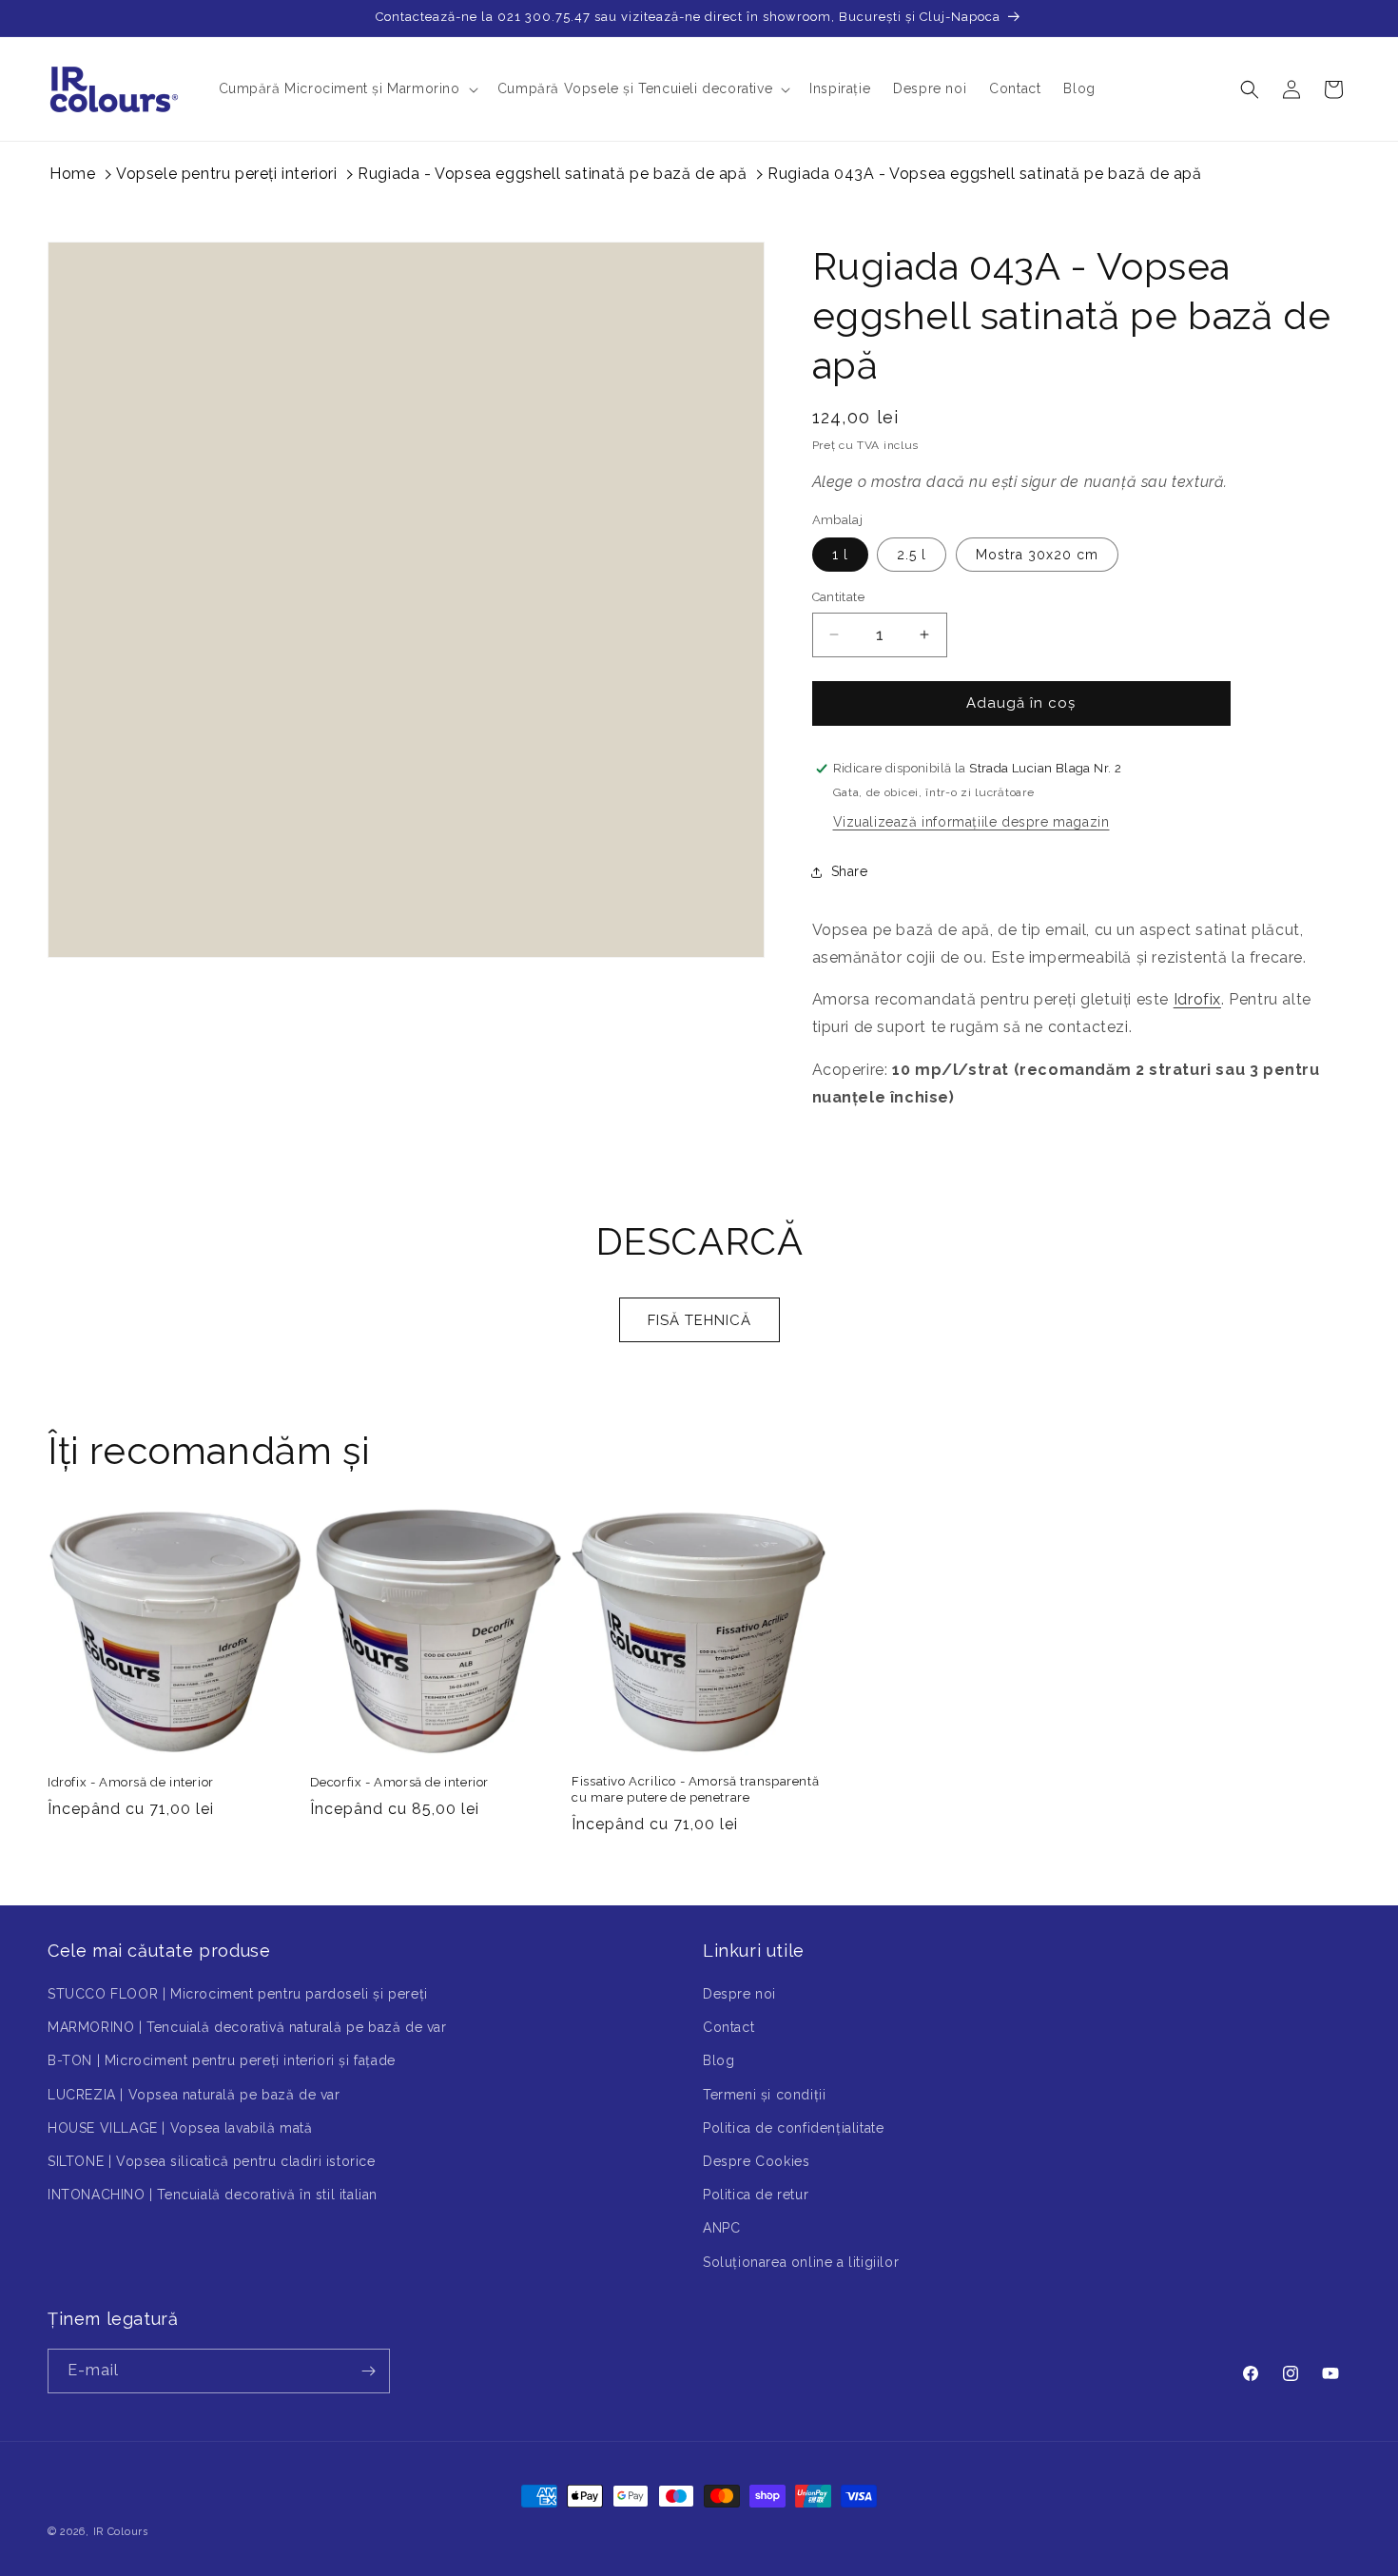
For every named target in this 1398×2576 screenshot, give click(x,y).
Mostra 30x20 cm (1037, 555)
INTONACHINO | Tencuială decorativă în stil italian (213, 2195)
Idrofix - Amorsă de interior (131, 1782)
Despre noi (739, 1994)
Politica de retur (756, 2195)
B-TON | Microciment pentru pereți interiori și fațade (222, 2061)
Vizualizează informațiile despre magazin (971, 822)
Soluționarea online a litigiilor (801, 2262)
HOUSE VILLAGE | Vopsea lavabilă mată (180, 2128)
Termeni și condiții (764, 2095)
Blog (718, 2061)
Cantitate (839, 597)
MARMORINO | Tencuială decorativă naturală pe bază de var (247, 2028)
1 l (840, 555)
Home (72, 174)
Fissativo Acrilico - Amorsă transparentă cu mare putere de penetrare (695, 1789)
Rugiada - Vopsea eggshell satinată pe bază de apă (552, 174)
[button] (347, 88)
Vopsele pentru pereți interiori (227, 174)
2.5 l (912, 555)
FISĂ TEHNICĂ (699, 1320)
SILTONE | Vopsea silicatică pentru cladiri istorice (212, 2161)
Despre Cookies (756, 2161)
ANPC (721, 2229)
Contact (728, 2028)
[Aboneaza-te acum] (368, 2371)
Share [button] (850, 871)
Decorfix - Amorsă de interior (399, 1782)
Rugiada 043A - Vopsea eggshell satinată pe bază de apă (984, 174)
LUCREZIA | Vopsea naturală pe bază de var (194, 2095)
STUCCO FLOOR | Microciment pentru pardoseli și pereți (238, 1994)
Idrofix (1197, 999)
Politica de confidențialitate (793, 2128)
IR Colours (121, 2532)
